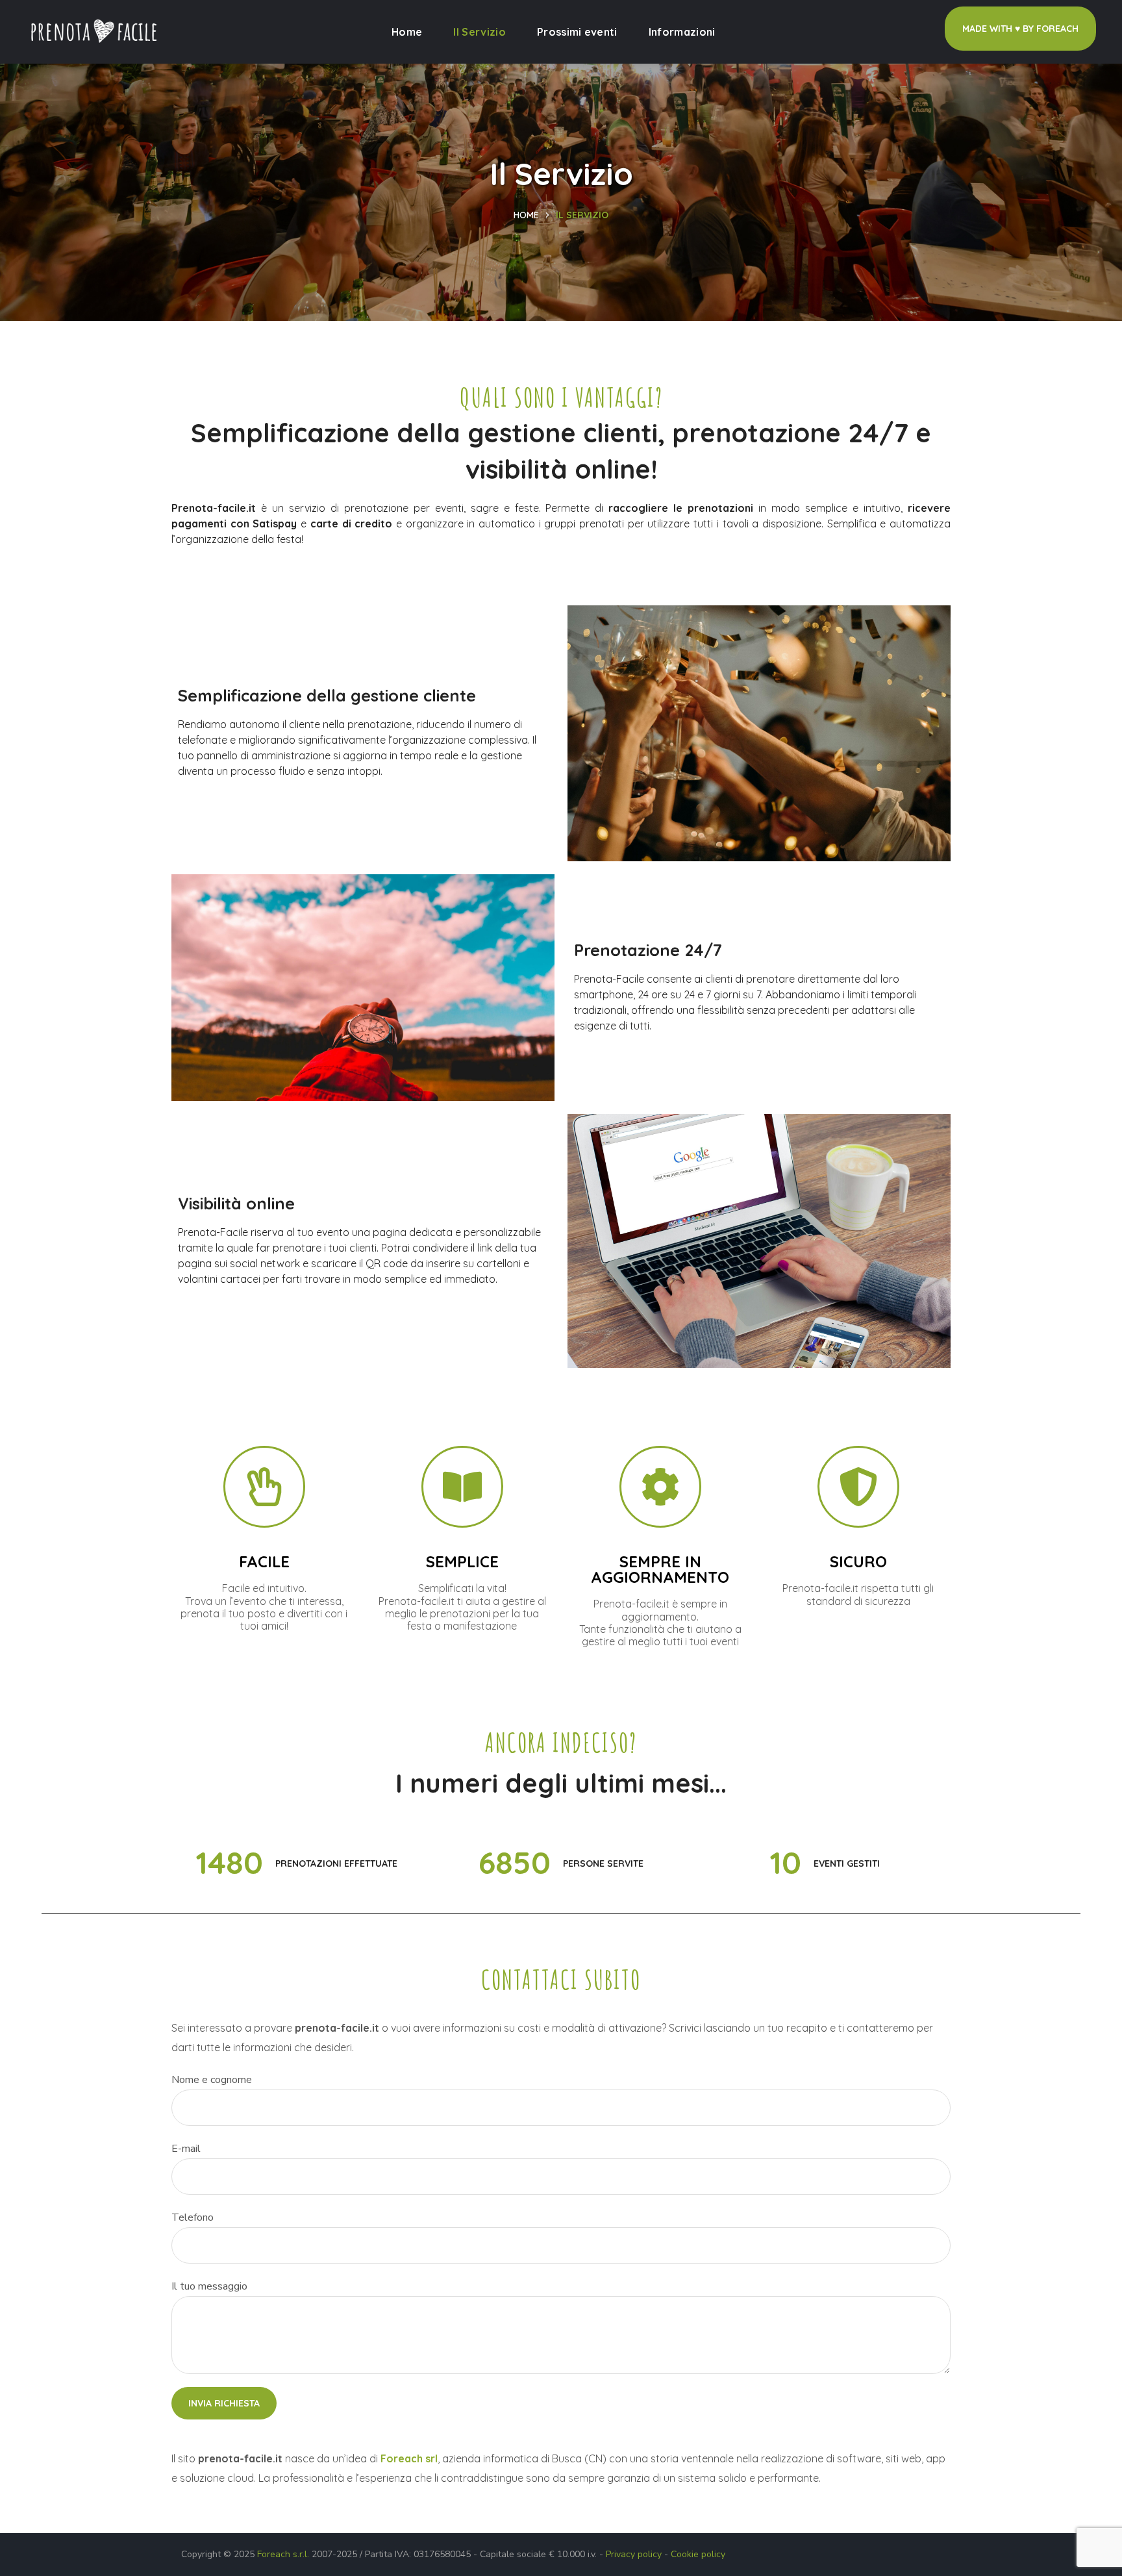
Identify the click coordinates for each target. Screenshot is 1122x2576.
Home (526, 215)
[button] (1020, 29)
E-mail (186, 2149)
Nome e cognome (212, 2080)
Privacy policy (634, 2554)
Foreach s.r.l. (283, 2554)
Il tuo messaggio (209, 2286)
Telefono (193, 2217)
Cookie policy (698, 2554)
